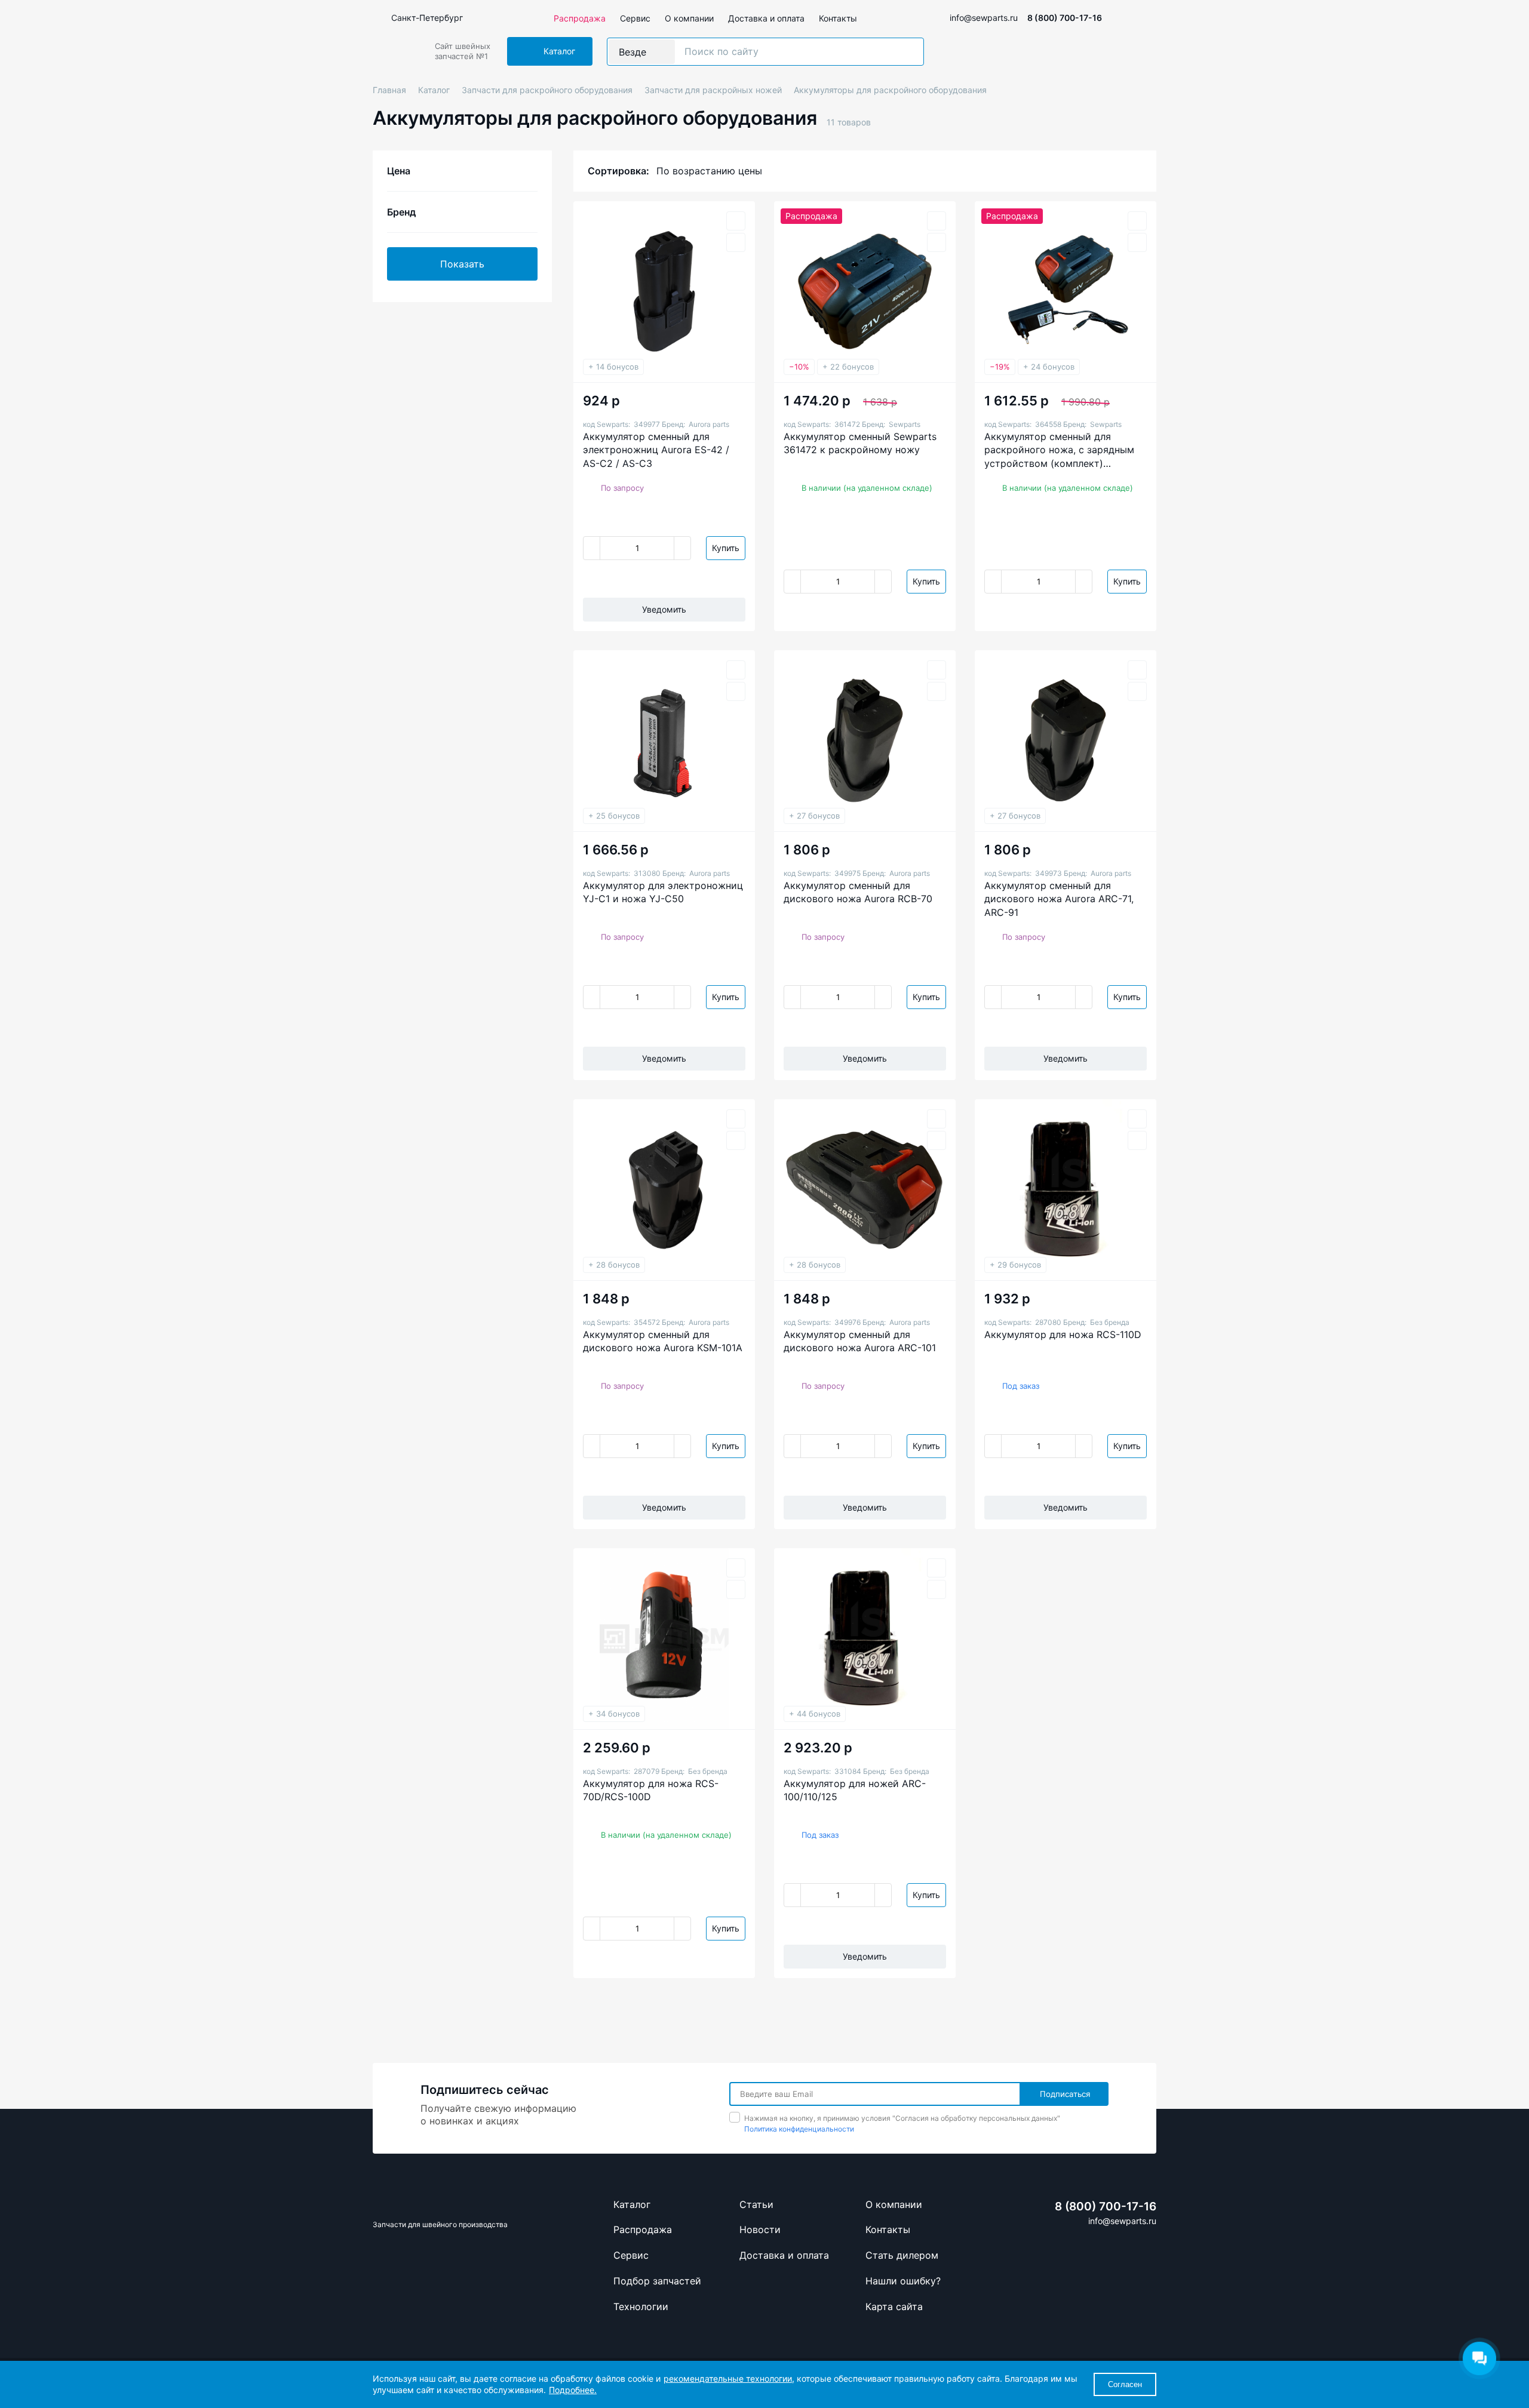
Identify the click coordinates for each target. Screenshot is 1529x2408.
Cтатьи (756, 2204)
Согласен (1125, 2384)
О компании (689, 18)
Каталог (632, 2204)
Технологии (641, 2306)
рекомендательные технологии (728, 2378)
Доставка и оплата (766, 18)
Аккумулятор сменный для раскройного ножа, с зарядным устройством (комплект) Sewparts (1059, 450)
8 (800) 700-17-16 (1065, 18)
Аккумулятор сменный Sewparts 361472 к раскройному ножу (860, 443)
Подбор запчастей (657, 2281)
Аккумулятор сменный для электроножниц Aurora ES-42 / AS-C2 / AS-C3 (656, 450)
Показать (462, 264)
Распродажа (580, 18)
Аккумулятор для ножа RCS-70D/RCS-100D (651, 1790)
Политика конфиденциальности (799, 2129)
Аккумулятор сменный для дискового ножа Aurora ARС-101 (860, 1341)
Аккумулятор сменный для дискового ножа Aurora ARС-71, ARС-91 (1059, 899)
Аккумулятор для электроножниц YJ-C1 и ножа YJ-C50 (663, 892)
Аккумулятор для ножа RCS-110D (1063, 1334)
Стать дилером (902, 2255)
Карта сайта (894, 2306)
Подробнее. (573, 2390)
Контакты (838, 18)
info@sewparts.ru (984, 18)
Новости (760, 2229)
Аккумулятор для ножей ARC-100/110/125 (855, 1790)
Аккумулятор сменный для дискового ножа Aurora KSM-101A (663, 1341)
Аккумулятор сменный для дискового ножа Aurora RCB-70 (858, 892)
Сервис (635, 18)
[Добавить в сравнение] (736, 242)
